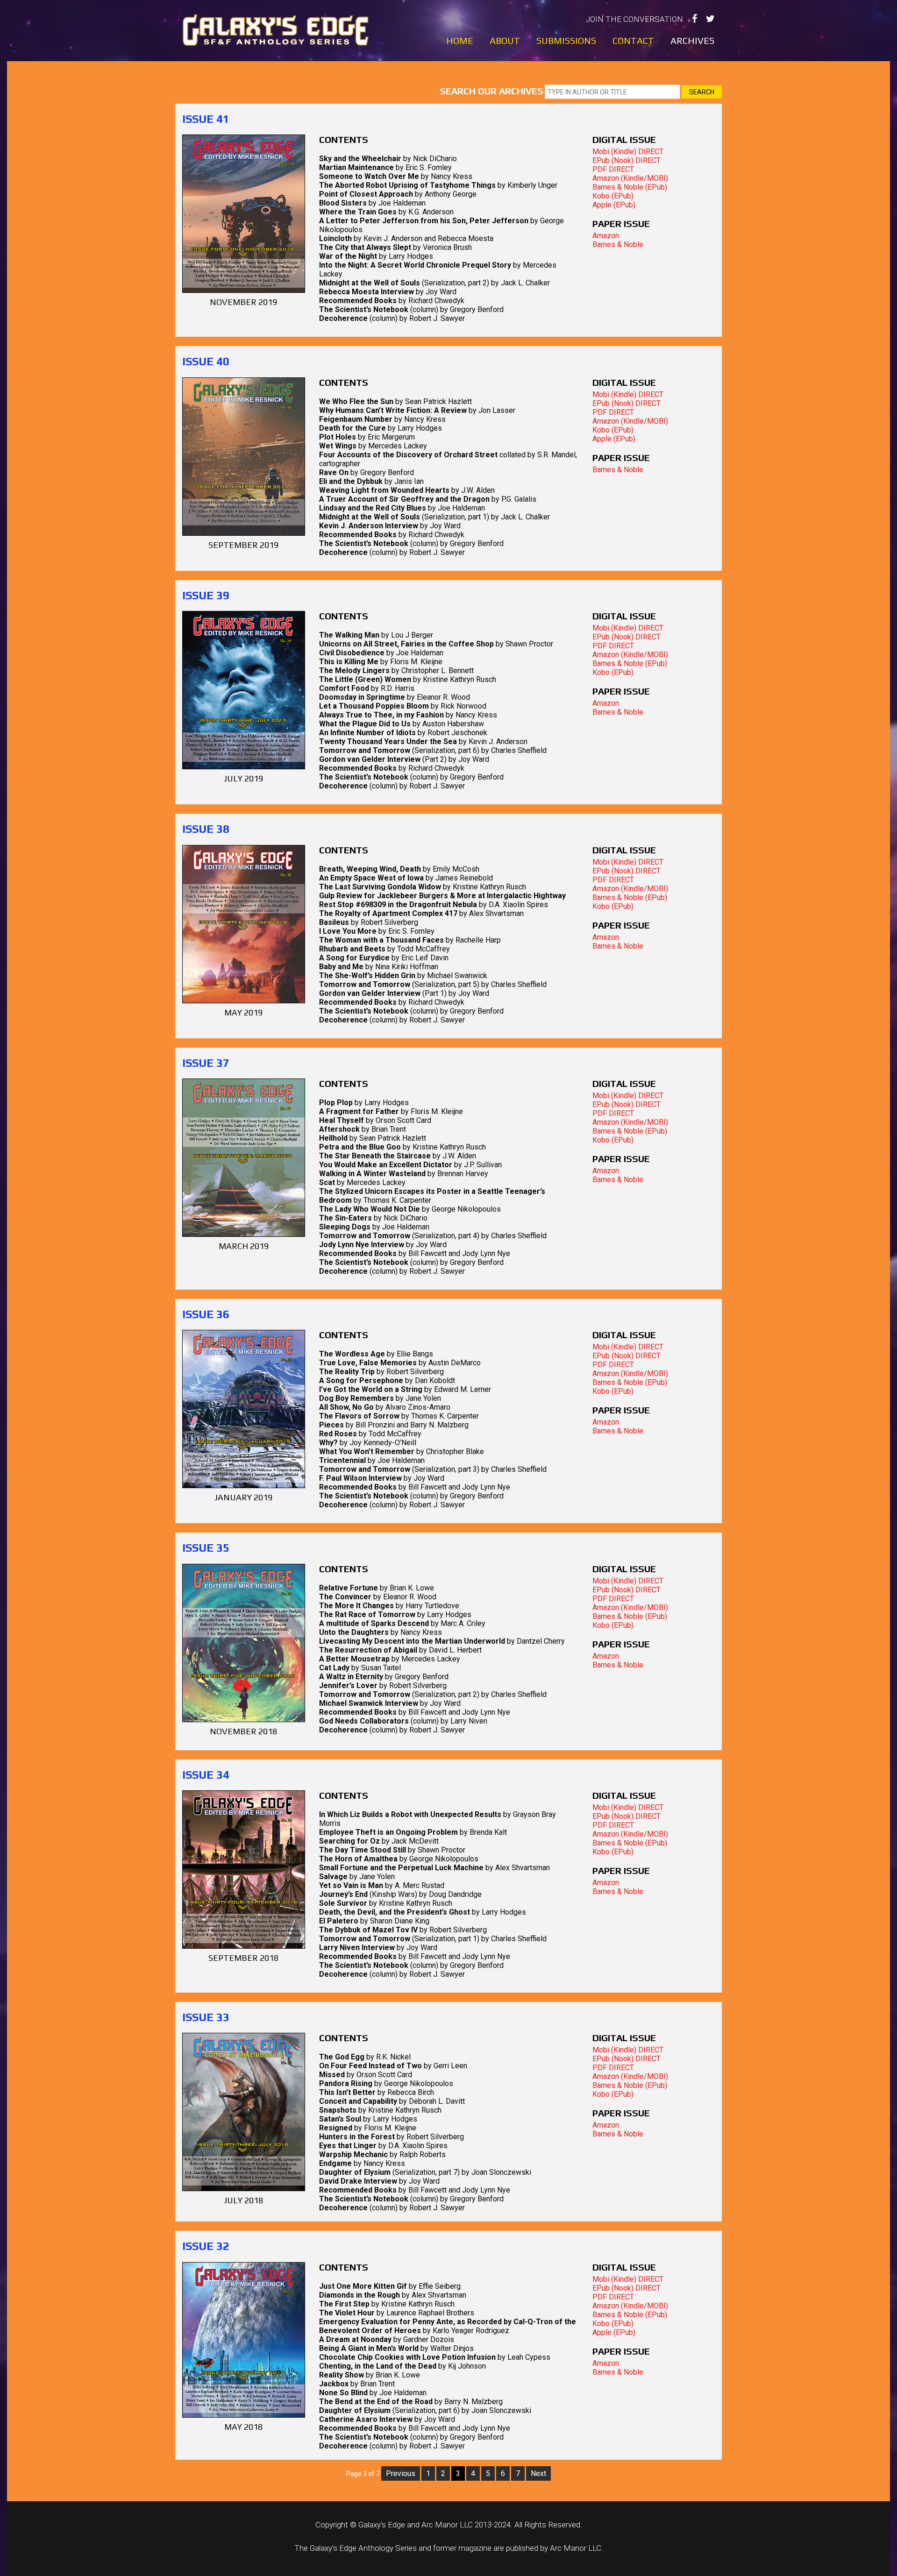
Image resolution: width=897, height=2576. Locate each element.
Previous (401, 2473)
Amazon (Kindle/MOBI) (630, 178)
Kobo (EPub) (613, 196)
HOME (460, 41)
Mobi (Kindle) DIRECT (628, 152)
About (505, 41)
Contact (633, 41)
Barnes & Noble (618, 245)
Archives (692, 41)
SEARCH (702, 92)
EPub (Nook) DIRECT (626, 160)
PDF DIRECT (613, 169)
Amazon (606, 236)
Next (538, 2473)
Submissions (566, 41)
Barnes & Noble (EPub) (630, 187)
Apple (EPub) (614, 205)
